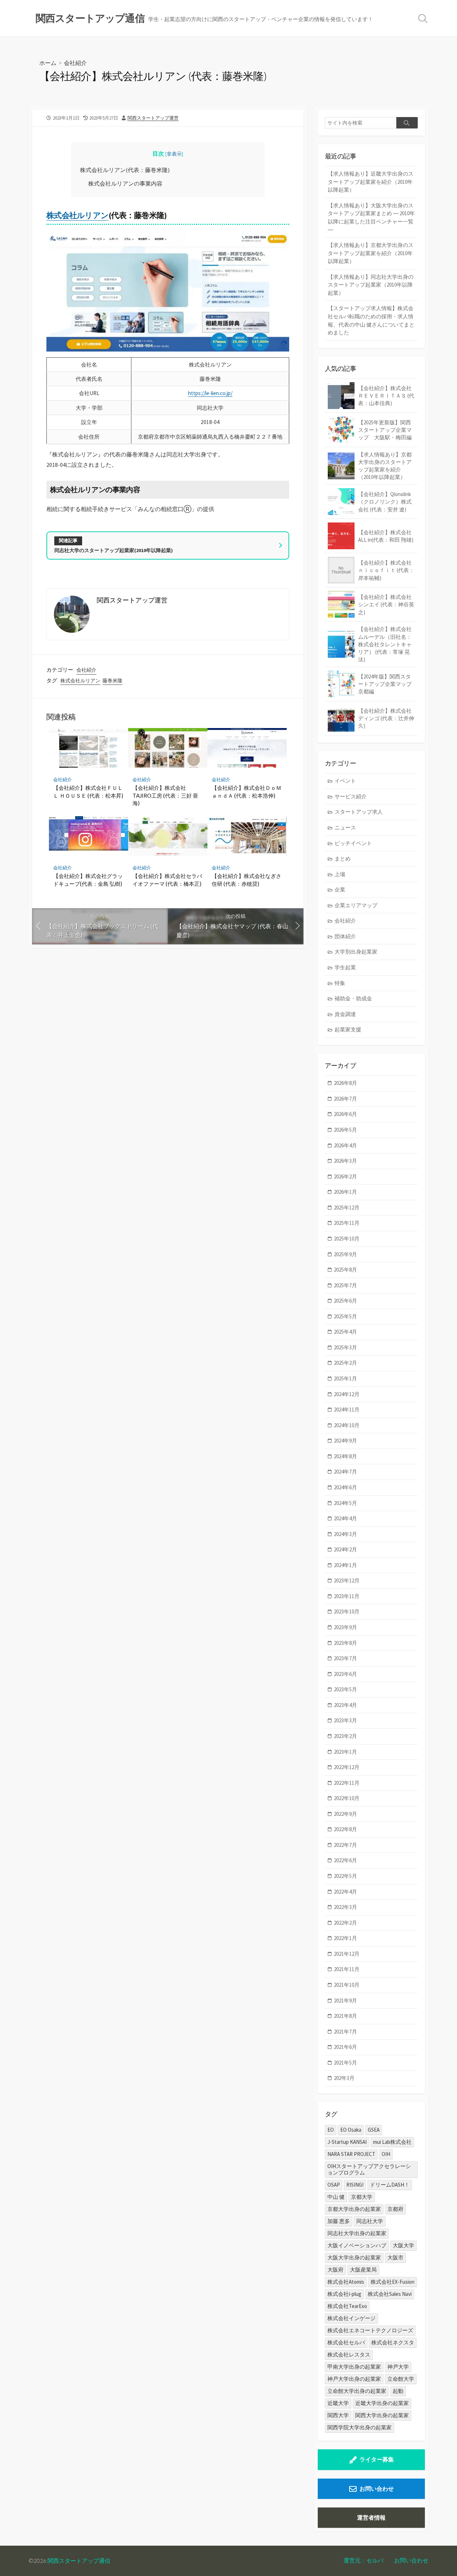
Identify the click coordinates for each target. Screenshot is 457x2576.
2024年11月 (347, 1410)
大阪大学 (403, 2245)
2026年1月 (345, 1192)
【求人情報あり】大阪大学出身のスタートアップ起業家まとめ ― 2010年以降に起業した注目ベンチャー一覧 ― (371, 218)
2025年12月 (347, 1208)
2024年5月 (345, 1503)
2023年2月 (345, 1736)
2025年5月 (345, 1316)
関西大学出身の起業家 (382, 2415)
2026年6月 (345, 1114)
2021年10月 (347, 1985)
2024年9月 (345, 1441)
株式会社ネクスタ (393, 2342)
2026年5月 (345, 1130)
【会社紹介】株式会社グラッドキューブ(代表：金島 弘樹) (88, 880)
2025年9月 (345, 1254)
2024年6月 (345, 1487)
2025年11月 (347, 1223)
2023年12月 (347, 1580)
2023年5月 (345, 1689)
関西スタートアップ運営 (153, 118)
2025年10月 (347, 1239)
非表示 (174, 154)
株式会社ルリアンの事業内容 (125, 183)
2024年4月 (345, 1518)
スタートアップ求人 (359, 812)
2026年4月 (345, 1145)
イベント (345, 781)
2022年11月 (347, 1783)
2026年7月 (345, 1099)
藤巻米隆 (112, 681)
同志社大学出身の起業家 (357, 2233)
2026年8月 (345, 1083)
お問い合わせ (377, 2489)
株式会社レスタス (349, 2355)
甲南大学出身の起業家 (354, 2367)
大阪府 (335, 2270)
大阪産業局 (363, 2270)
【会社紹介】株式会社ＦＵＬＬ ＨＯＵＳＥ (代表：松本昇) (88, 792)
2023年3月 (345, 1720)
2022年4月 (345, 1892)
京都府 (395, 2209)
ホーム (48, 63)
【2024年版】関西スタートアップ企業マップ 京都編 (388, 684)
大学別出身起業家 (356, 952)
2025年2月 (345, 1363)
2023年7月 (345, 1658)
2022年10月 (347, 1798)
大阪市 (395, 2257)
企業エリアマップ (356, 905)
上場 (340, 874)
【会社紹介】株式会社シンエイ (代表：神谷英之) (386, 604)
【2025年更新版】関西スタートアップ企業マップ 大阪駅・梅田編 (385, 430)
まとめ (343, 858)
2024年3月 (345, 1534)
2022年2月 (345, 1923)
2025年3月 (345, 1347)
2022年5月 (345, 1876)
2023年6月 (345, 1674)
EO (331, 2130)
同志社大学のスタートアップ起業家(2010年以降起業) (114, 550)
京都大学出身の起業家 (354, 2209)
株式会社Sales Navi (390, 2294)
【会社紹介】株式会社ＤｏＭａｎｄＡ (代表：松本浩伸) (247, 792)
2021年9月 (345, 2001)
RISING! (355, 2185)
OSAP (334, 2185)
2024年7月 (345, 1472)
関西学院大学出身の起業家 (360, 2427)
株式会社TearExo (347, 2306)
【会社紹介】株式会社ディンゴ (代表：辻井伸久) (386, 718)
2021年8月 (345, 2016)
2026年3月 (345, 1161)
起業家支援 (348, 1029)
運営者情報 (371, 2517)
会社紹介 (75, 63)
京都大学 (362, 2197)
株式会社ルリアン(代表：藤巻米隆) (125, 170)
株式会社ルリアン (77, 215)
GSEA (374, 2130)
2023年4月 (345, 1705)
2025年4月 (345, 1332)
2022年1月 (345, 1938)
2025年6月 (345, 1301)
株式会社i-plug (344, 2294)
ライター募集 (377, 2459)
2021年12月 (347, 1954)
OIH (386, 2154)
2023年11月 (347, 1596)
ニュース (345, 827)
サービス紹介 (351, 796)
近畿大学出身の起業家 (382, 2403)
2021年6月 (345, 2047)
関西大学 (338, 2415)
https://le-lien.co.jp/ (210, 393)
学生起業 (345, 967)
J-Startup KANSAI (347, 2142)
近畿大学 (338, 2403)
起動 (398, 2391)
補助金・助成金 (353, 998)
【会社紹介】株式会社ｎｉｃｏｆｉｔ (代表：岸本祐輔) (386, 570)
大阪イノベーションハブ (357, 2245)
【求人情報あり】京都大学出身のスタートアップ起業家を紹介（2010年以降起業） (371, 253)
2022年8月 (345, 1829)
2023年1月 (345, 1752)
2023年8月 (345, 1643)
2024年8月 (345, 1456)
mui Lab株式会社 (392, 2142)
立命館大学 (401, 2379)
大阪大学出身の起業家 (354, 2257)
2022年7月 (345, 1845)
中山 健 (336, 2197)
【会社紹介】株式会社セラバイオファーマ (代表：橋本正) (167, 880)
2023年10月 (347, 1612)
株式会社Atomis (346, 2282)
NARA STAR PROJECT (351, 2154)
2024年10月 (347, 1425)
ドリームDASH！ (390, 2185)
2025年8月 (345, 1270)
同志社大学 (370, 2221)
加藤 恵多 (339, 2221)
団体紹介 (345, 936)
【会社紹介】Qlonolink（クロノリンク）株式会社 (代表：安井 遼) (385, 502)
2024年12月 (347, 1394)
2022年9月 (345, 1814)
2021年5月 (345, 2063)
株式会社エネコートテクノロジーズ (370, 2330)
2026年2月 (345, 1176)
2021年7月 (345, 2032)
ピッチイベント (353, 843)
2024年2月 (345, 1549)
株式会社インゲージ (351, 2318)
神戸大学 (398, 2367)
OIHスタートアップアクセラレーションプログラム (369, 2169)
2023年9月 (345, 1627)
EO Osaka (351, 2130)
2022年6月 (345, 1860)
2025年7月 (345, 1285)
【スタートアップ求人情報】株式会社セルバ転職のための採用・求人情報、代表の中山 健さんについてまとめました (371, 320)
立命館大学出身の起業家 (357, 2391)
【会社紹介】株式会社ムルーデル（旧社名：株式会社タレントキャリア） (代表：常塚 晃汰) (385, 644)
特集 (340, 983)
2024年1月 (345, 1565)
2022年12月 (347, 1767)
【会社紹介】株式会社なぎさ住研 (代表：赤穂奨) (247, 880)
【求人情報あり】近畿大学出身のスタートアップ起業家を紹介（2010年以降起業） (371, 182)
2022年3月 (345, 1907)
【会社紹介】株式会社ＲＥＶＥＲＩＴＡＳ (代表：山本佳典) (386, 396)
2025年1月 (345, 1378)
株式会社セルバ (346, 2342)
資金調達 (345, 1014)
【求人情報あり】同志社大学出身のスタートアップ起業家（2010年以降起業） (371, 285)
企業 (340, 890)
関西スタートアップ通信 (79, 2561)
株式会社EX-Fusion (393, 2282)
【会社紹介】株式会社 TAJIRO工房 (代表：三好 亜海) (165, 795)
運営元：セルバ (363, 2560)
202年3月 (344, 2078)
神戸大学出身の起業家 (354, 2379)
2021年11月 (347, 1969)
